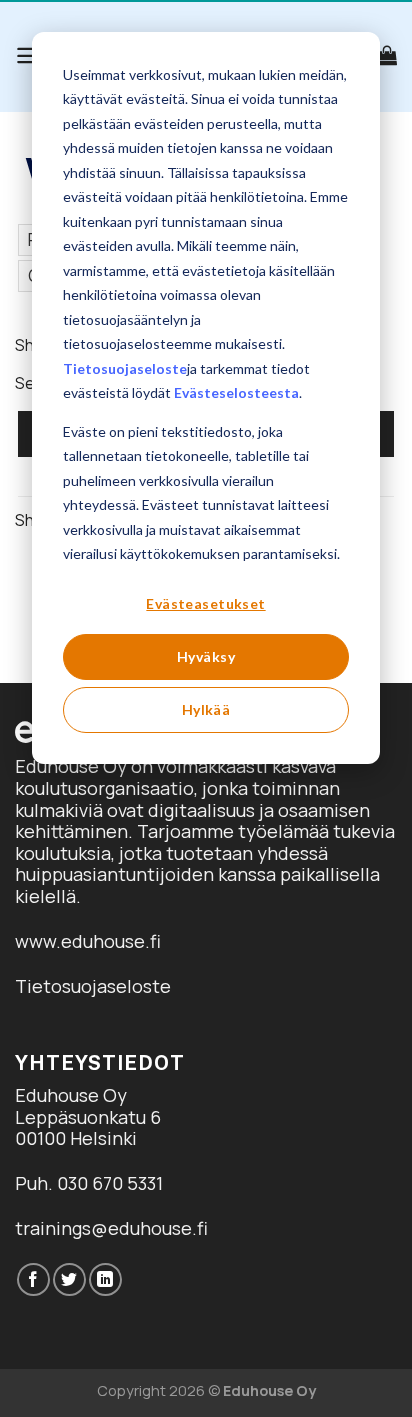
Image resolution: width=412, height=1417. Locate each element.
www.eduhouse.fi (88, 941)
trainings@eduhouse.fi (111, 1228)
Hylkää (206, 709)
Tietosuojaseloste (125, 368)
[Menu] (28, 55)
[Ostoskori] (387, 55)
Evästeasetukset (205, 603)
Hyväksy (206, 656)
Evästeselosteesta (236, 392)
